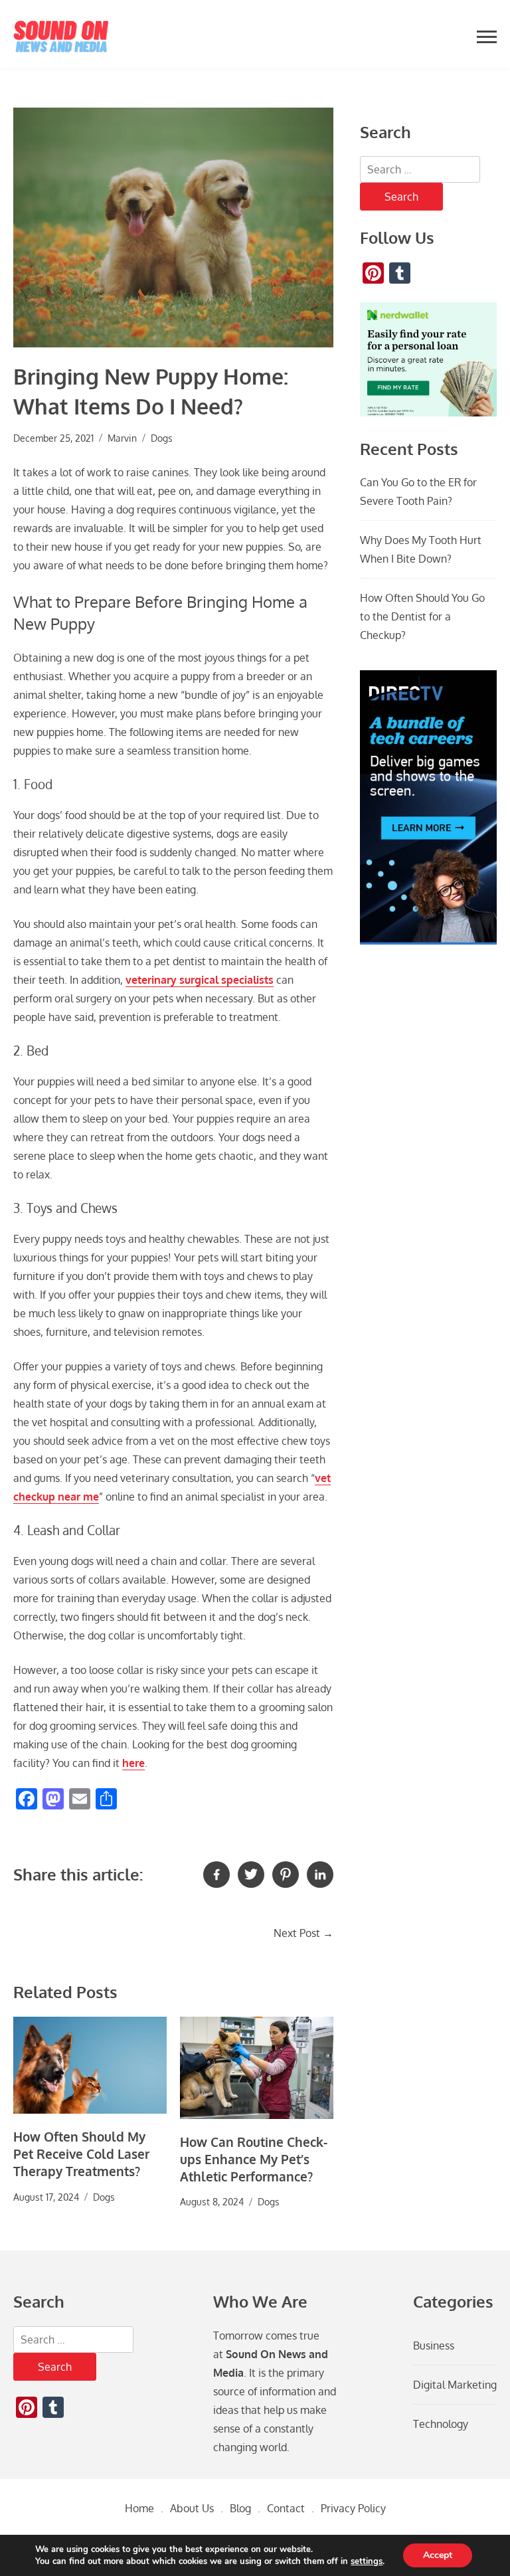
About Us (192, 2508)
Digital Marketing (455, 2385)
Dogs (162, 438)
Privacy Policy (353, 2508)
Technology (441, 2424)
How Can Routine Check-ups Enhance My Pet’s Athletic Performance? (254, 2159)
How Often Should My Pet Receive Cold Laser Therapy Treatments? (81, 2154)
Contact (286, 2508)
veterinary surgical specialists (200, 980)
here (133, 1763)
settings (367, 2561)
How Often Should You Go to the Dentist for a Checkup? (422, 616)
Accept (438, 2555)
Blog (240, 2508)
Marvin (122, 438)
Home (139, 2508)
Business (434, 2346)
